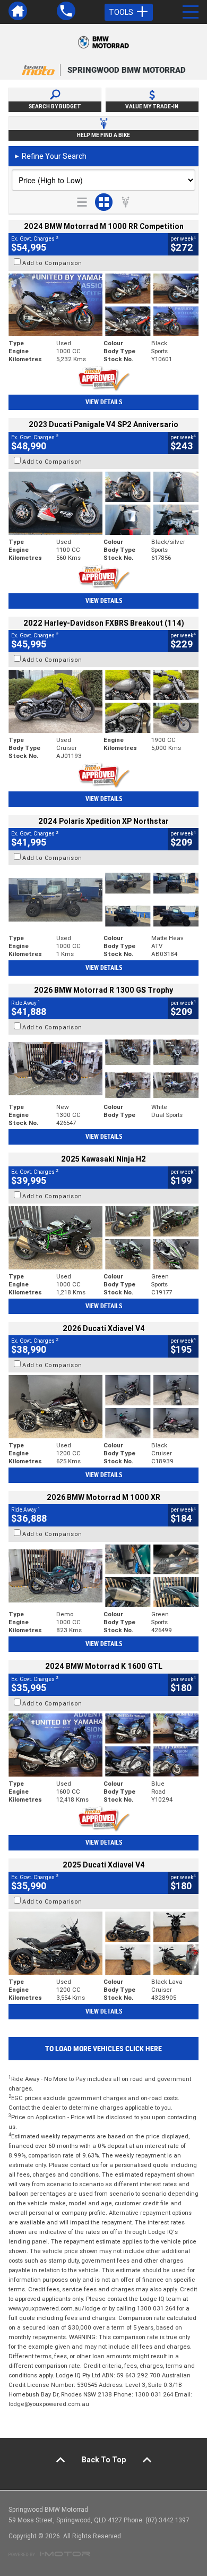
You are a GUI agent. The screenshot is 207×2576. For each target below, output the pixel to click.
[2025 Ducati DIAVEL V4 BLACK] (103, 1407)
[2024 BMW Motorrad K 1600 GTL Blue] (103, 1745)
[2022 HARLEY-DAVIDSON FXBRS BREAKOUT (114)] (103, 701)
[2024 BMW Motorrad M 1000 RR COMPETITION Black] (103, 305)
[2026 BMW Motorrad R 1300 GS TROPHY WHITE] (103, 1069)
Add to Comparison (52, 263)
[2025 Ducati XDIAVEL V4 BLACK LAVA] (103, 1943)
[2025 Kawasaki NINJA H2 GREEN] (103, 1238)
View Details (104, 402)
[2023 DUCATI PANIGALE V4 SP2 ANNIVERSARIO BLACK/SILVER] (103, 503)
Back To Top (104, 2460)
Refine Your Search (50, 156)
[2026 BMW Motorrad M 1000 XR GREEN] (103, 1576)
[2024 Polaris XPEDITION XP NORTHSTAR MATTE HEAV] (103, 899)
